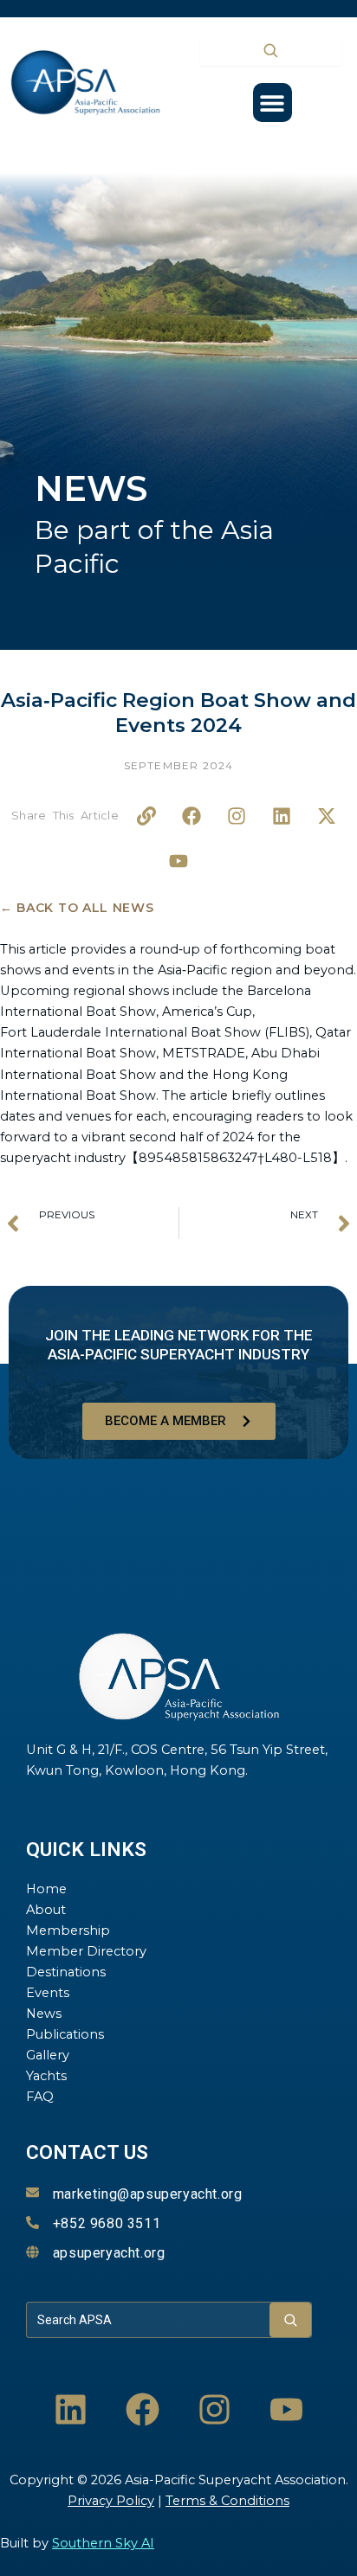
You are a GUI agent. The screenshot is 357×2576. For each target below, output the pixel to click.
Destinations (66, 1972)
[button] (273, 103)
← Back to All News (77, 908)
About (46, 1910)
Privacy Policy (111, 2501)
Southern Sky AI (103, 2543)
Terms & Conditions (227, 2501)
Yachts (46, 2076)
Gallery (48, 2055)
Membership (68, 1930)
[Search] (290, 2320)
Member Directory (86, 1951)
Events (48, 1993)
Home (46, 1889)
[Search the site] (271, 50)
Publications (65, 2034)
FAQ (40, 2097)
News (44, 2014)
